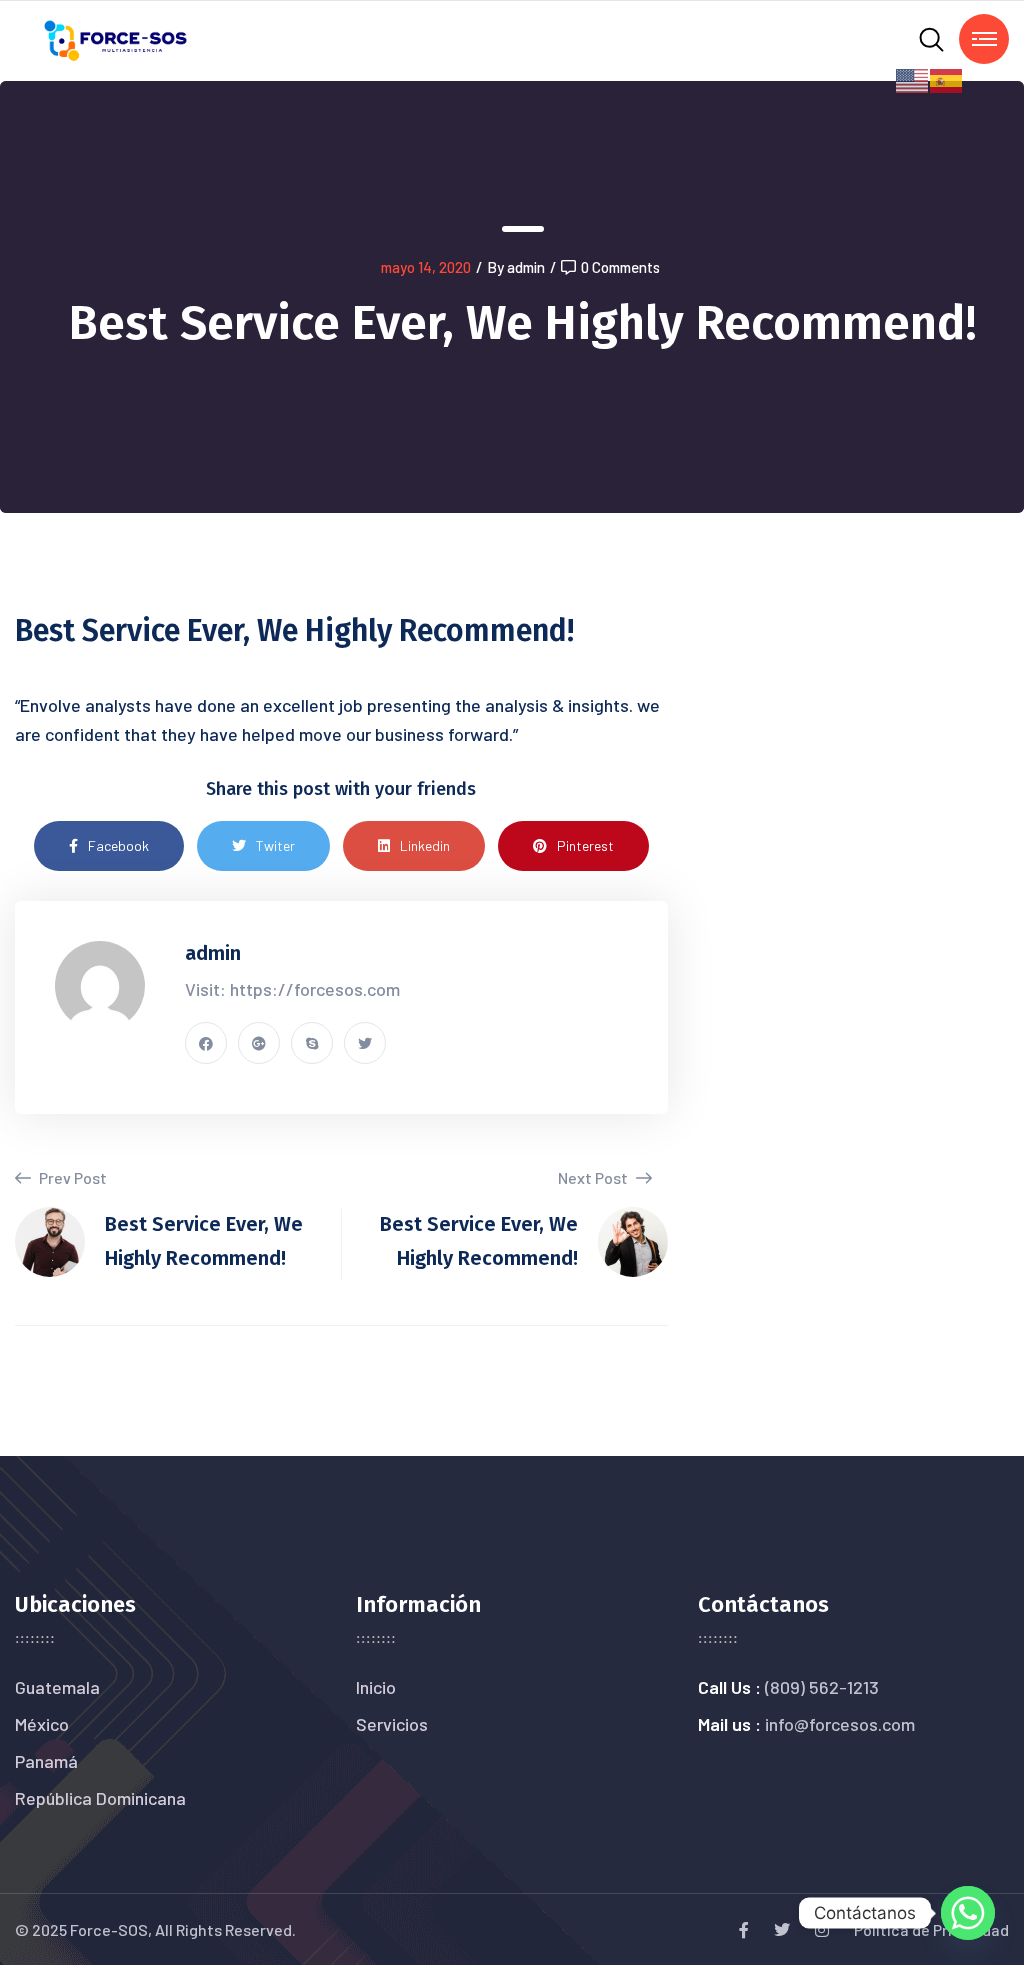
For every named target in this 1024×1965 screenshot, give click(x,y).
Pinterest (585, 845)
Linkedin (425, 845)
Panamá (46, 1761)
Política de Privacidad (931, 1929)
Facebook (118, 845)
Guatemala (57, 1687)
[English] (913, 78)
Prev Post (71, 1177)
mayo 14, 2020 (426, 267)
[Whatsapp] (968, 1913)
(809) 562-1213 (822, 1687)
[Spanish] (947, 78)
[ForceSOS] (116, 38)
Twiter (275, 845)
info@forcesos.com (840, 1724)
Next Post (594, 1177)
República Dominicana (100, 1798)
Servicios (392, 1724)
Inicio (376, 1687)
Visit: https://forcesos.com (292, 989)
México (42, 1724)
